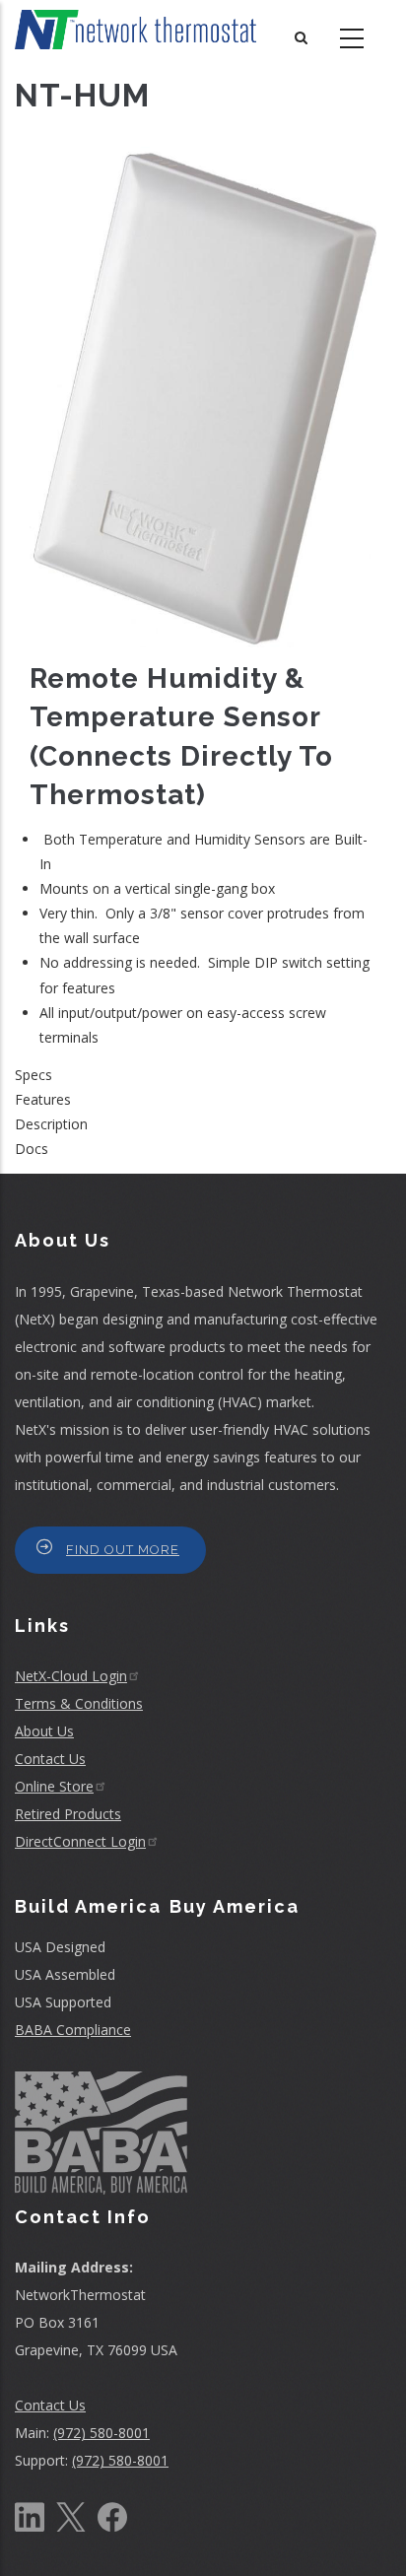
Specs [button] (34, 1075)
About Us (44, 1731)
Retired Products (68, 1814)
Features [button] (43, 1099)
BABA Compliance (73, 2030)
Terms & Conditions (79, 1703)
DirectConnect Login (80, 1841)
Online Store (54, 1786)
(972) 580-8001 (101, 2433)
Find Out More (123, 1550)
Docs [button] (32, 1149)
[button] (203, 396)
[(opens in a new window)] (30, 2515)
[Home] (135, 30)
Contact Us (50, 1759)
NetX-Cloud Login (71, 1676)
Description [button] (51, 1124)
